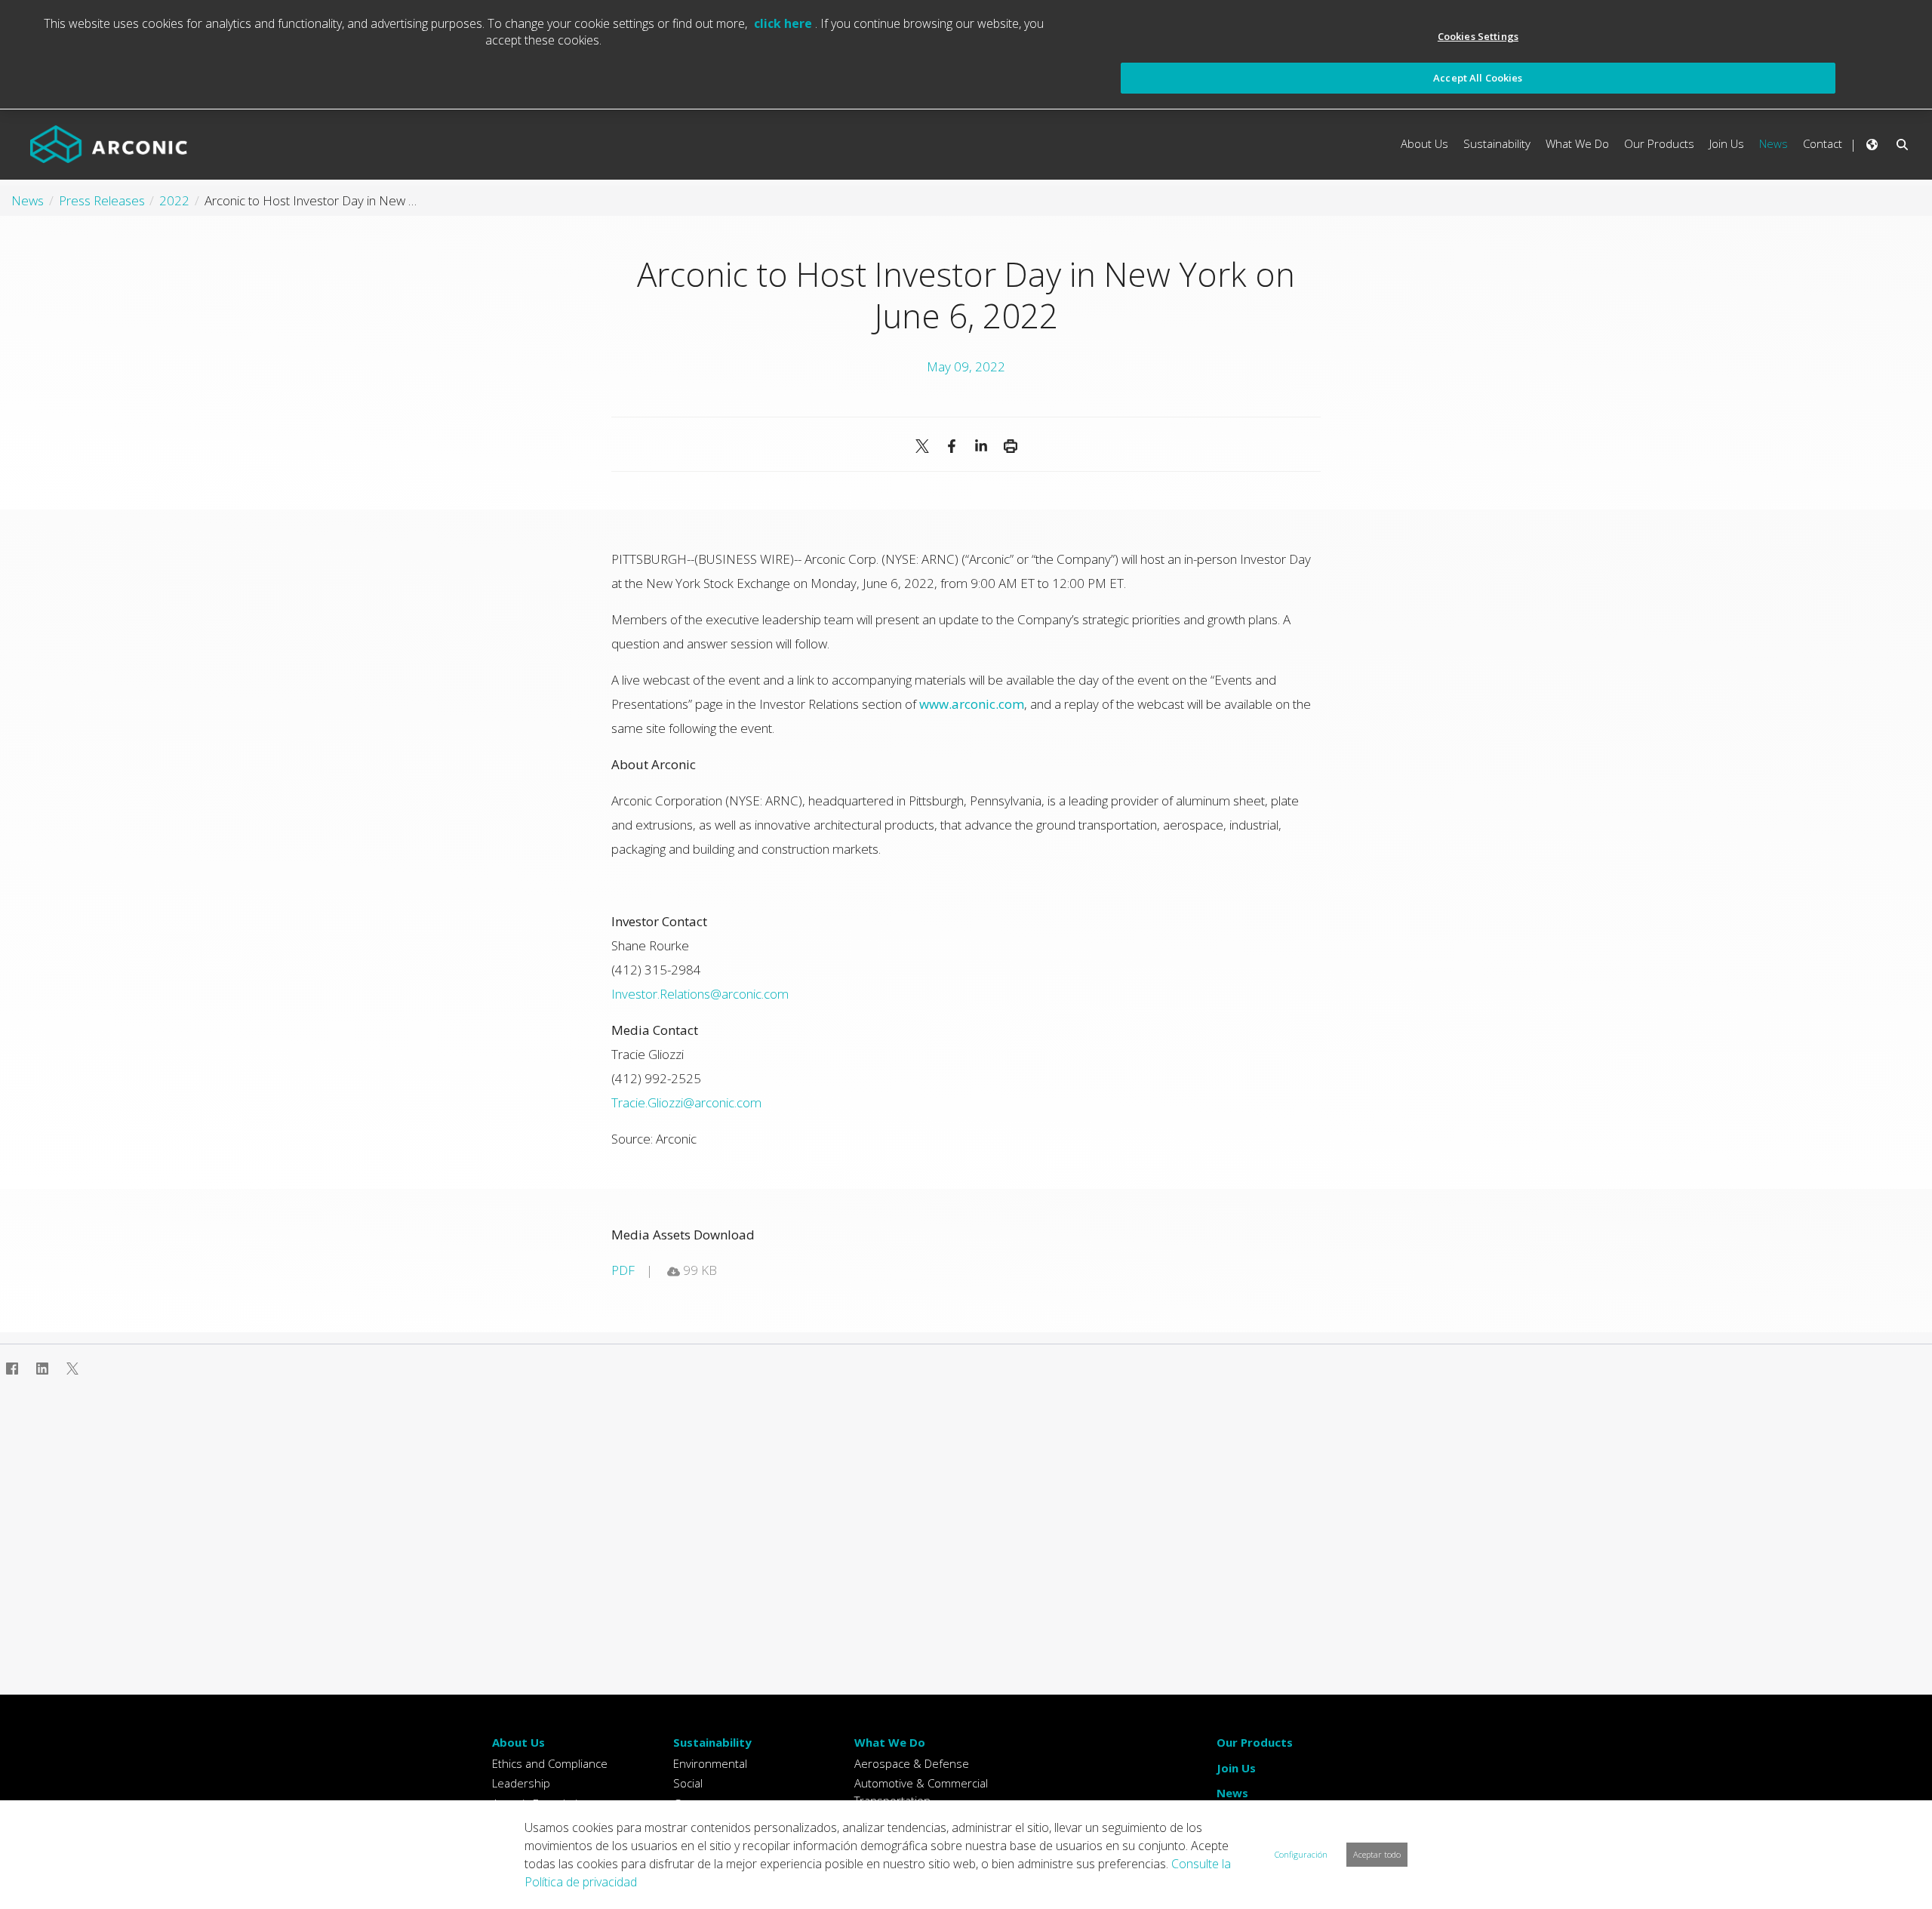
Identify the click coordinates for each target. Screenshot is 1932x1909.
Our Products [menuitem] (1659, 143)
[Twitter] (72, 1369)
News (1232, 1793)
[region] (966, 55)
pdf (623, 1270)
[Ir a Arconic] (109, 144)
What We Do (890, 1742)
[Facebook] (951, 446)
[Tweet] (922, 446)
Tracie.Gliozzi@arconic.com (686, 1102)
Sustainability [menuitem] (1497, 143)
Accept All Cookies (1478, 78)
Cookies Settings (1478, 36)
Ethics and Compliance (550, 1763)
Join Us (1236, 1768)
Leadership (521, 1783)
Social (688, 1783)
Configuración (1301, 1854)
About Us (518, 1742)
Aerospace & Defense (912, 1763)
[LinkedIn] (981, 446)
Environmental (710, 1763)
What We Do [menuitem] (1577, 143)
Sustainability (712, 1742)
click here (784, 23)
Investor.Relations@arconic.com (700, 994)
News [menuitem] (1774, 143)
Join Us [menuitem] (1727, 143)
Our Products (1255, 1742)
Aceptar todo (1377, 1854)
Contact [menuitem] (1823, 143)
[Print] (1010, 446)
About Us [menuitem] (1424, 143)
